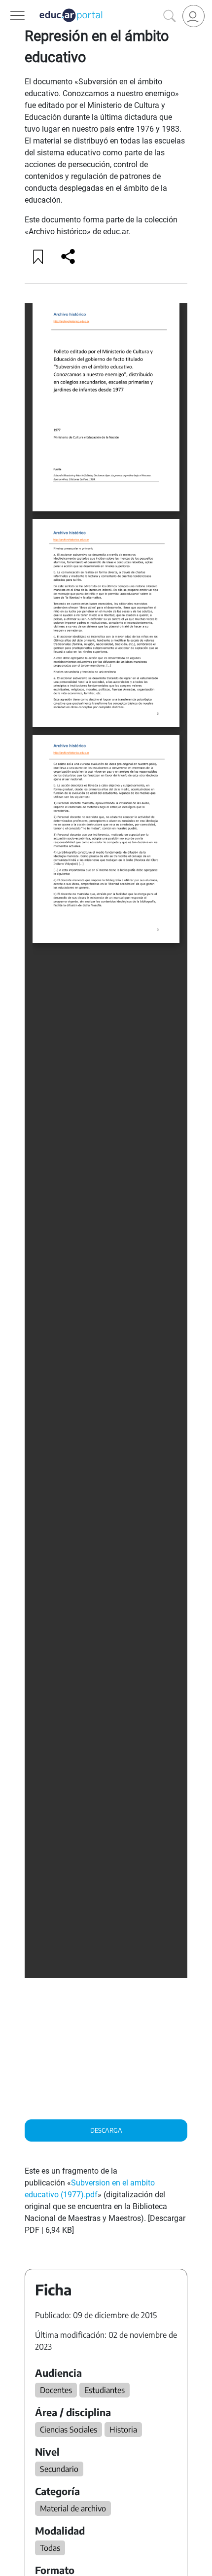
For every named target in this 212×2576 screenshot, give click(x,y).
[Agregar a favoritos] (38, 256)
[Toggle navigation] (9, 5)
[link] (194, 16)
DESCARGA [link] (106, 2130)
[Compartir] (68, 256)
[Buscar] (170, 16)
